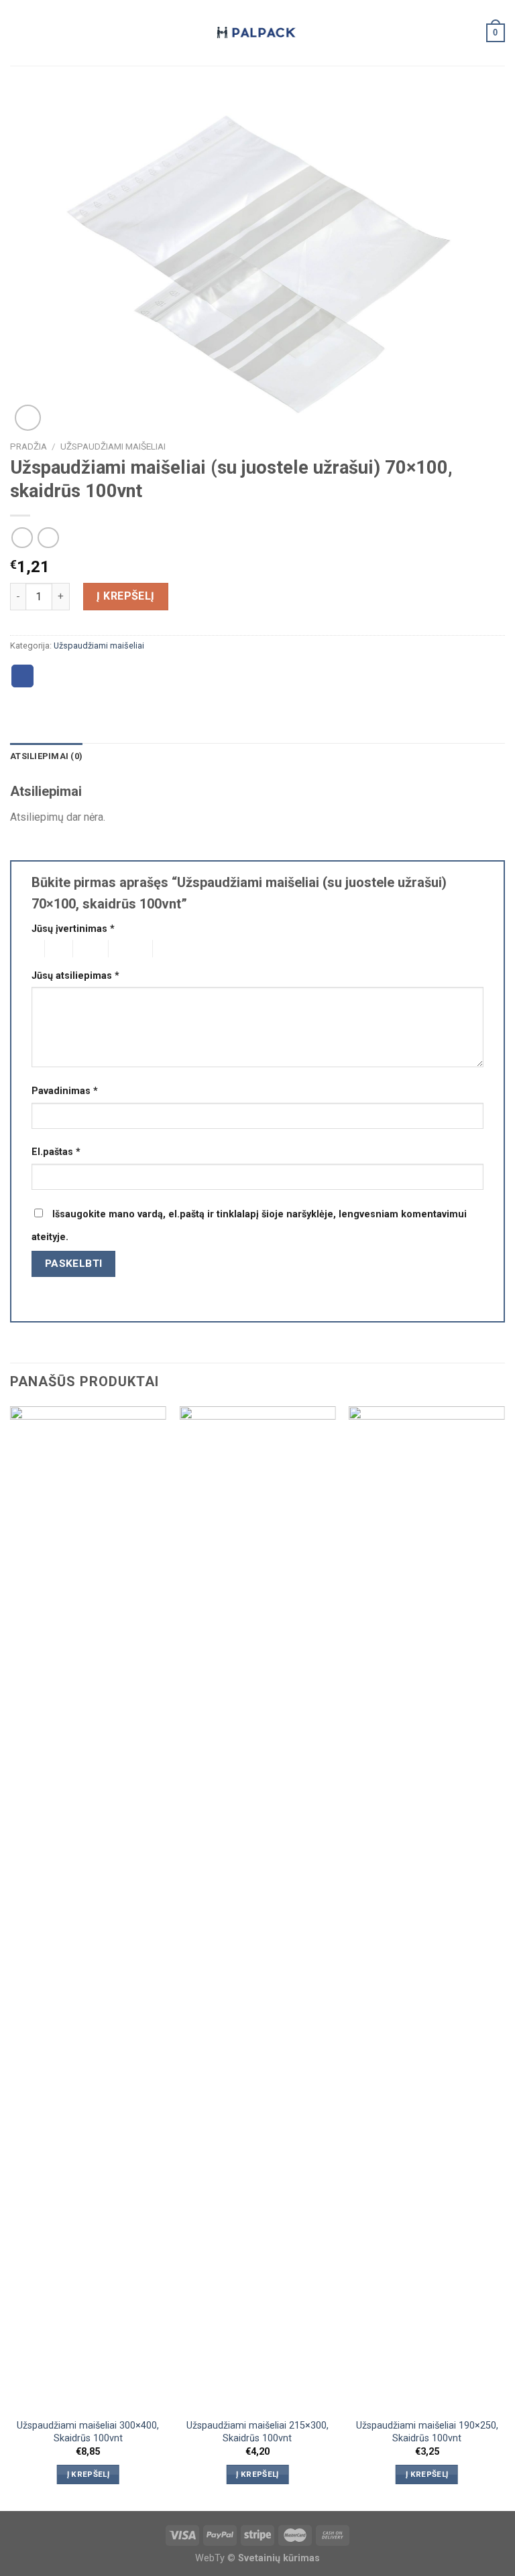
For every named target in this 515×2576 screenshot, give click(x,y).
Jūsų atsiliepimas (75, 976)
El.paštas (56, 1152)
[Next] (504, 1957)
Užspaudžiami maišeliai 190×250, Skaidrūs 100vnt (427, 2432)
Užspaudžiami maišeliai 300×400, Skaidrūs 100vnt (88, 2432)
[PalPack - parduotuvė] (257, 33)
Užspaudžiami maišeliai (113, 446)
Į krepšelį (126, 596)
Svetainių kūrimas (279, 2558)
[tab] (46, 756)
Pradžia (28, 446)
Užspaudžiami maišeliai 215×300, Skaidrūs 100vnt (257, 2432)
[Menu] (18, 32)
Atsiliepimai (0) (46, 756)
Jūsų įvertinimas (73, 929)
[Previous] (11, 1957)
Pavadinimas (65, 1091)
